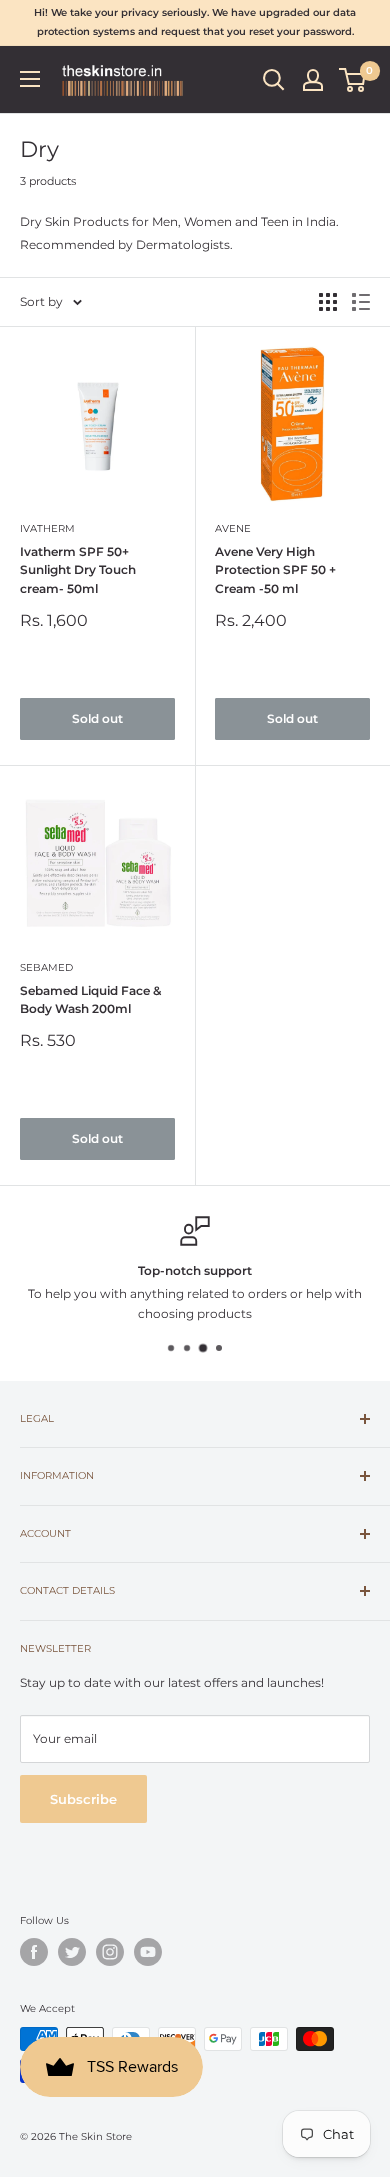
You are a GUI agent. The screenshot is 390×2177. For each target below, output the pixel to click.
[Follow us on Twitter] (72, 1952)
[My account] (313, 80)
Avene (233, 528)
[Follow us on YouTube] (148, 1952)
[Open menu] (30, 79)
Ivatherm (47, 528)
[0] (353, 80)
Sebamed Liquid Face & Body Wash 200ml (90, 1000)
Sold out (97, 718)
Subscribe (83, 1799)
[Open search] (274, 80)
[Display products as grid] (328, 302)
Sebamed (46, 967)
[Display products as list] (361, 302)
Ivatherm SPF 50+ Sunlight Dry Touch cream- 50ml (78, 570)
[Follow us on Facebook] (34, 1952)
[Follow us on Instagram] (110, 1952)
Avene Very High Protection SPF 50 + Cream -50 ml (275, 570)
